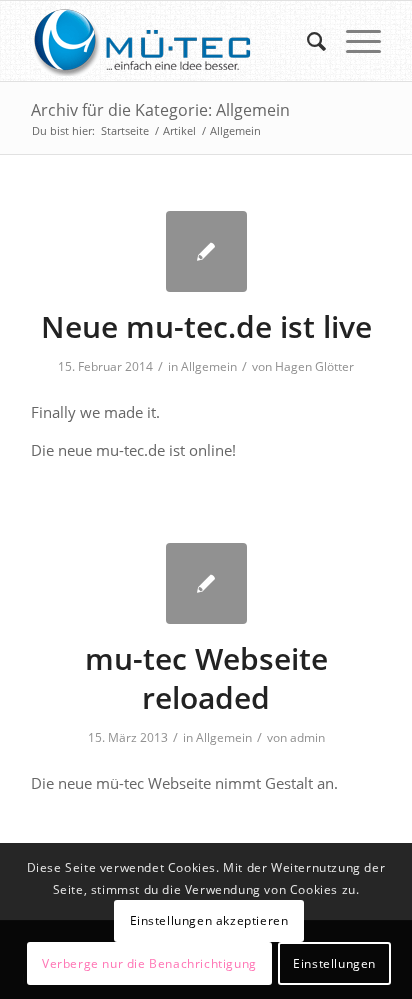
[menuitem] (306, 41)
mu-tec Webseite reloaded (206, 678)
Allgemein (209, 366)
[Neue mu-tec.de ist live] (206, 251)
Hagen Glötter (314, 366)
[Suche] (306, 41)
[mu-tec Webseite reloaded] (206, 583)
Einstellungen (334, 963)
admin (307, 737)
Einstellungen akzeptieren (209, 920)
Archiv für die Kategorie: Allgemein (160, 110)
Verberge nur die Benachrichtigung (149, 963)
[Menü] (353, 41)
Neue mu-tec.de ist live (206, 326)
